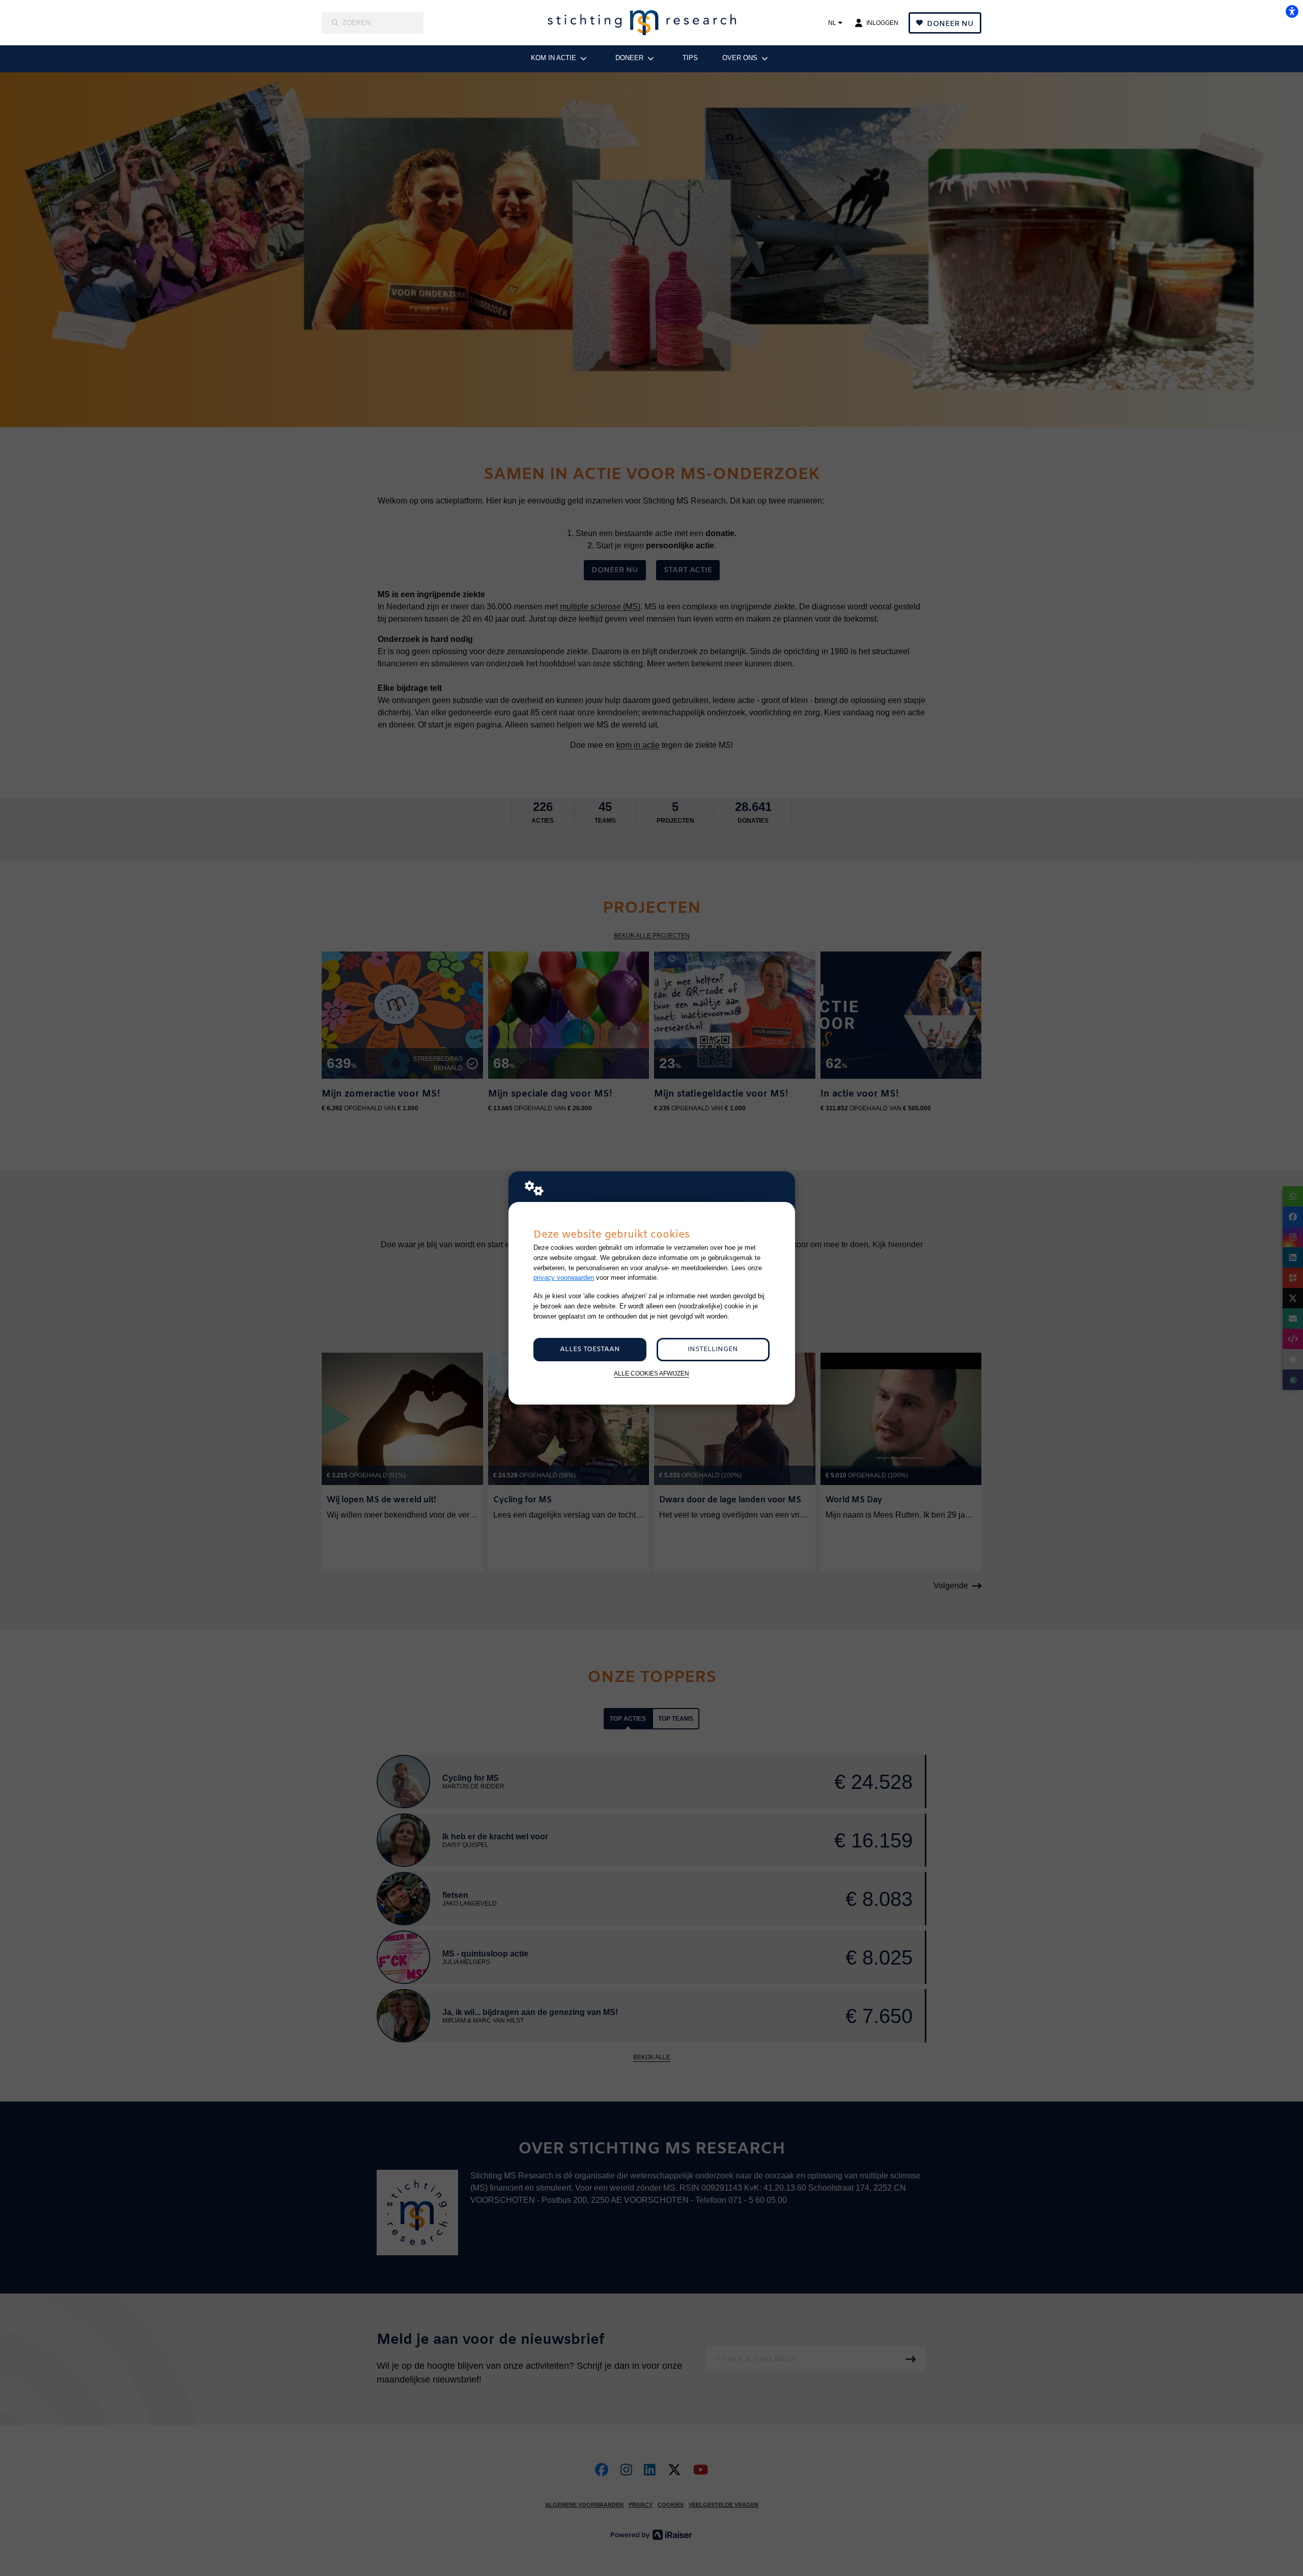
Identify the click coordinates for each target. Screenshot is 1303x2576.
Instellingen (713, 1349)
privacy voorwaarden (564, 1278)
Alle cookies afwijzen (651, 1373)
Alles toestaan (590, 1349)
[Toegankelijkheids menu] (1292, 11)
